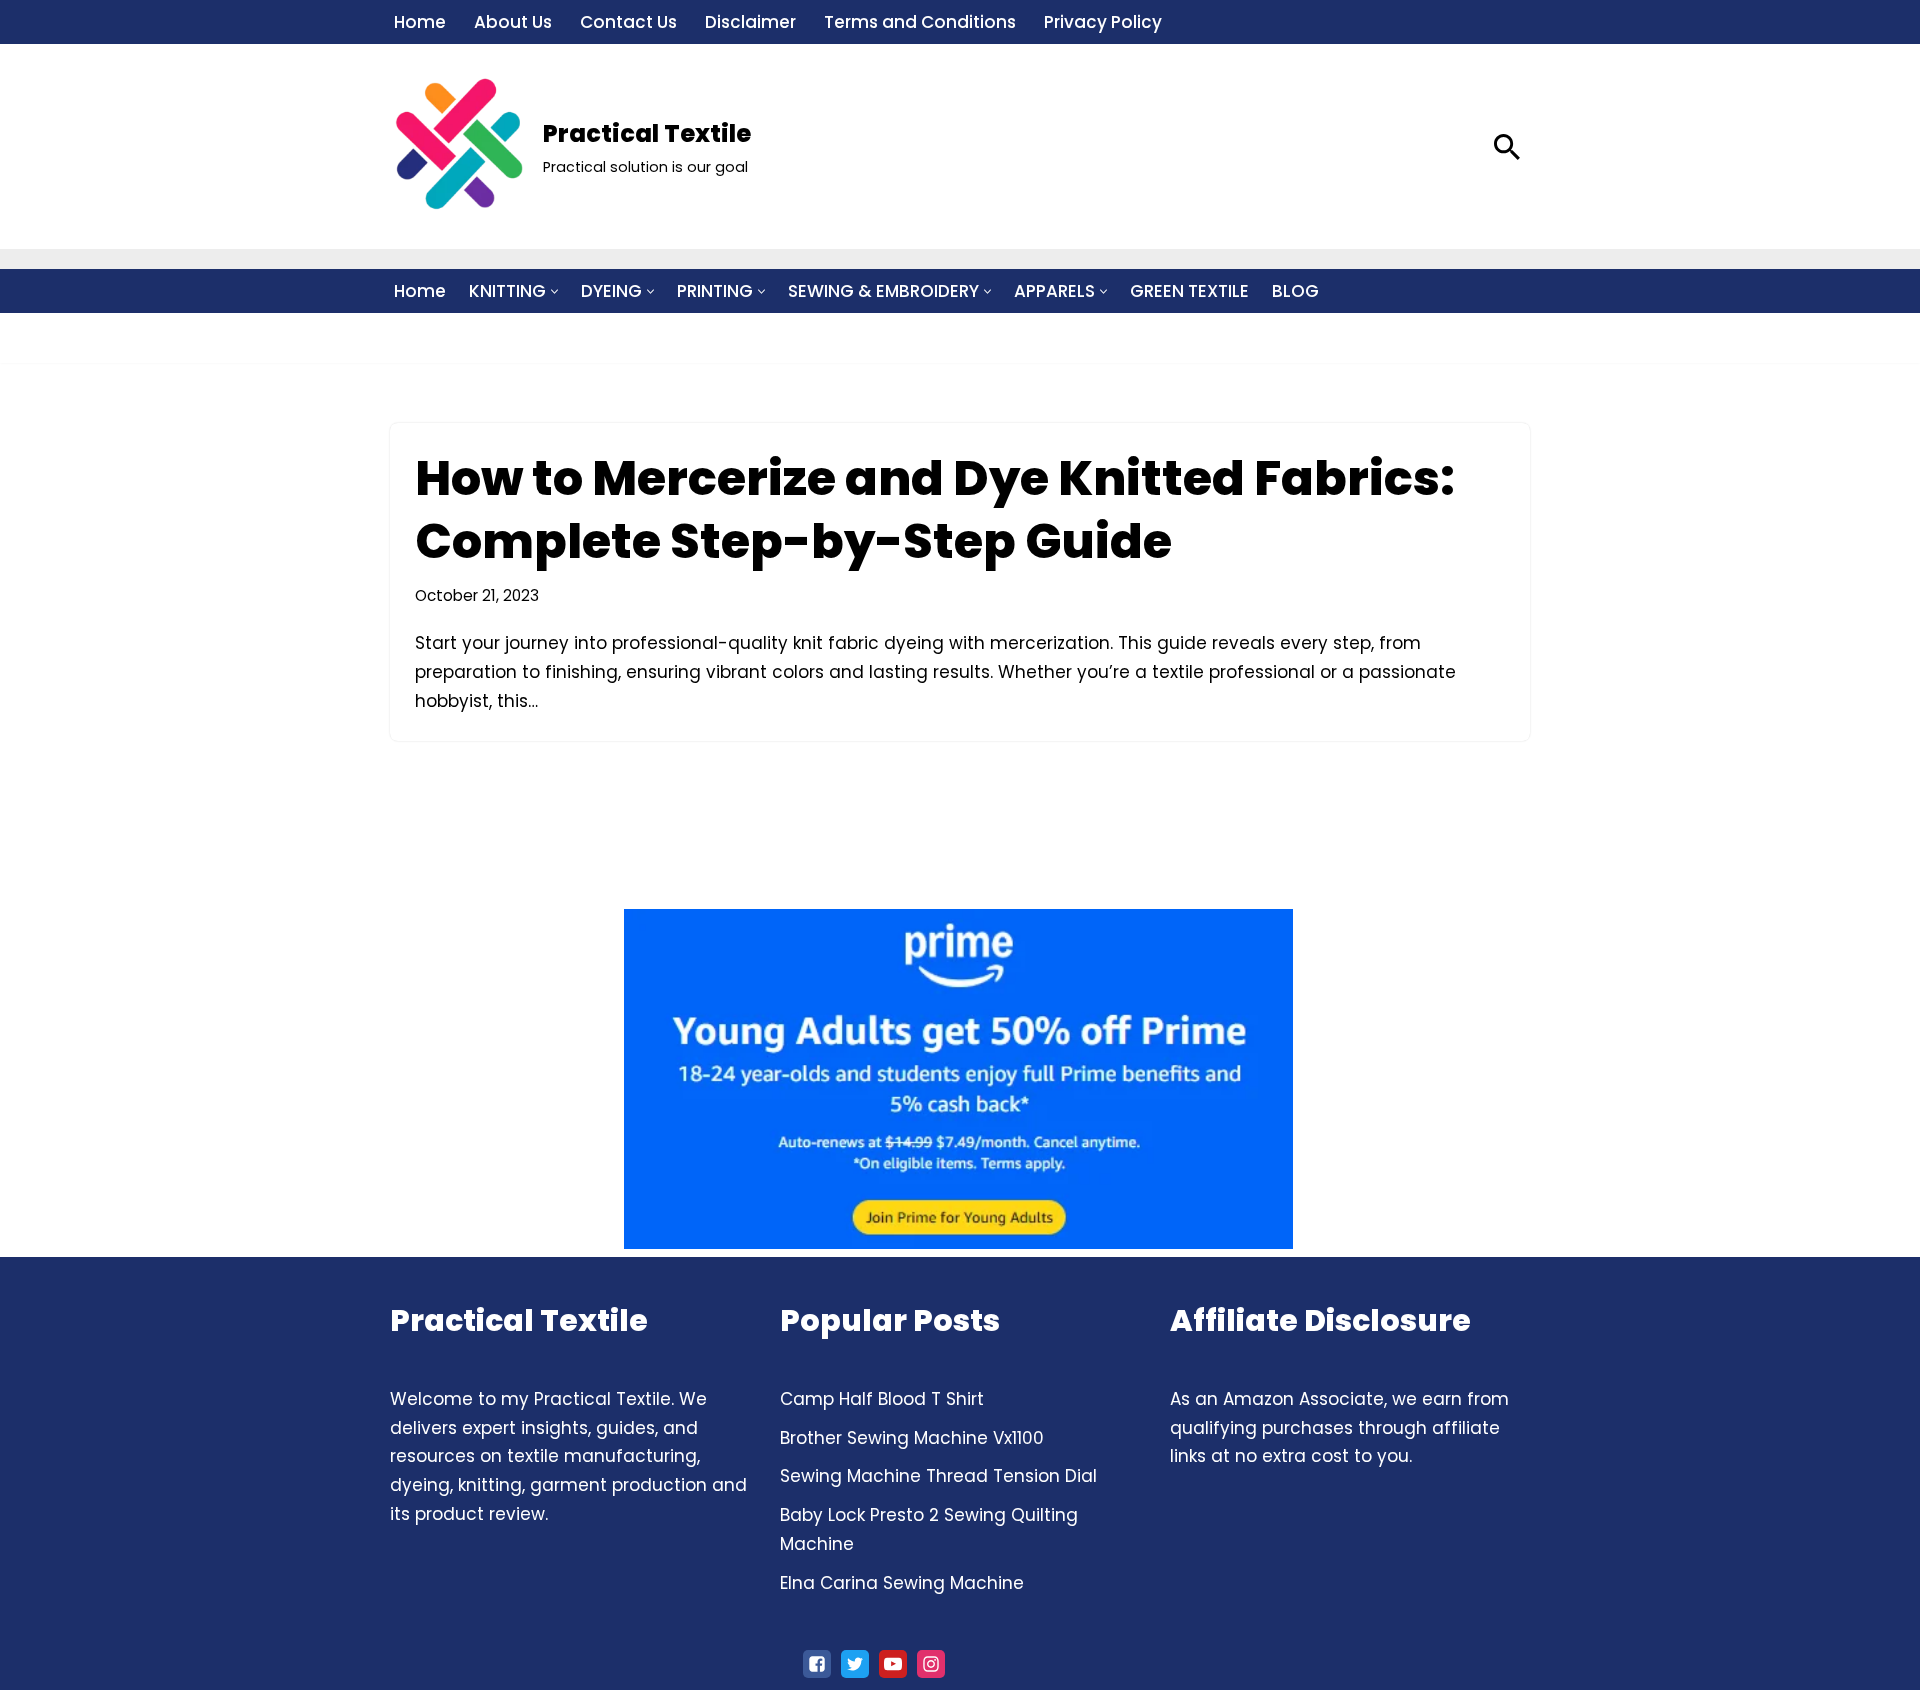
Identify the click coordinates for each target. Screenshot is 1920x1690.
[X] (855, 1664)
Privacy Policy (1103, 22)
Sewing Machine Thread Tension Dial (938, 1476)
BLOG (1295, 291)
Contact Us (628, 22)
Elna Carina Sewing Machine (902, 1583)
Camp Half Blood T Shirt (882, 1399)
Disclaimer (750, 22)
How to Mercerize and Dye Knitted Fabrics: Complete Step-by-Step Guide (935, 509)
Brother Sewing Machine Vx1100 (912, 1438)
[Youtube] (893, 1664)
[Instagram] (931, 1664)
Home (420, 22)
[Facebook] (817, 1664)
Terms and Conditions (920, 22)
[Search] (1507, 147)
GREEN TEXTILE (1189, 291)
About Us (513, 22)
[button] (554, 291)
